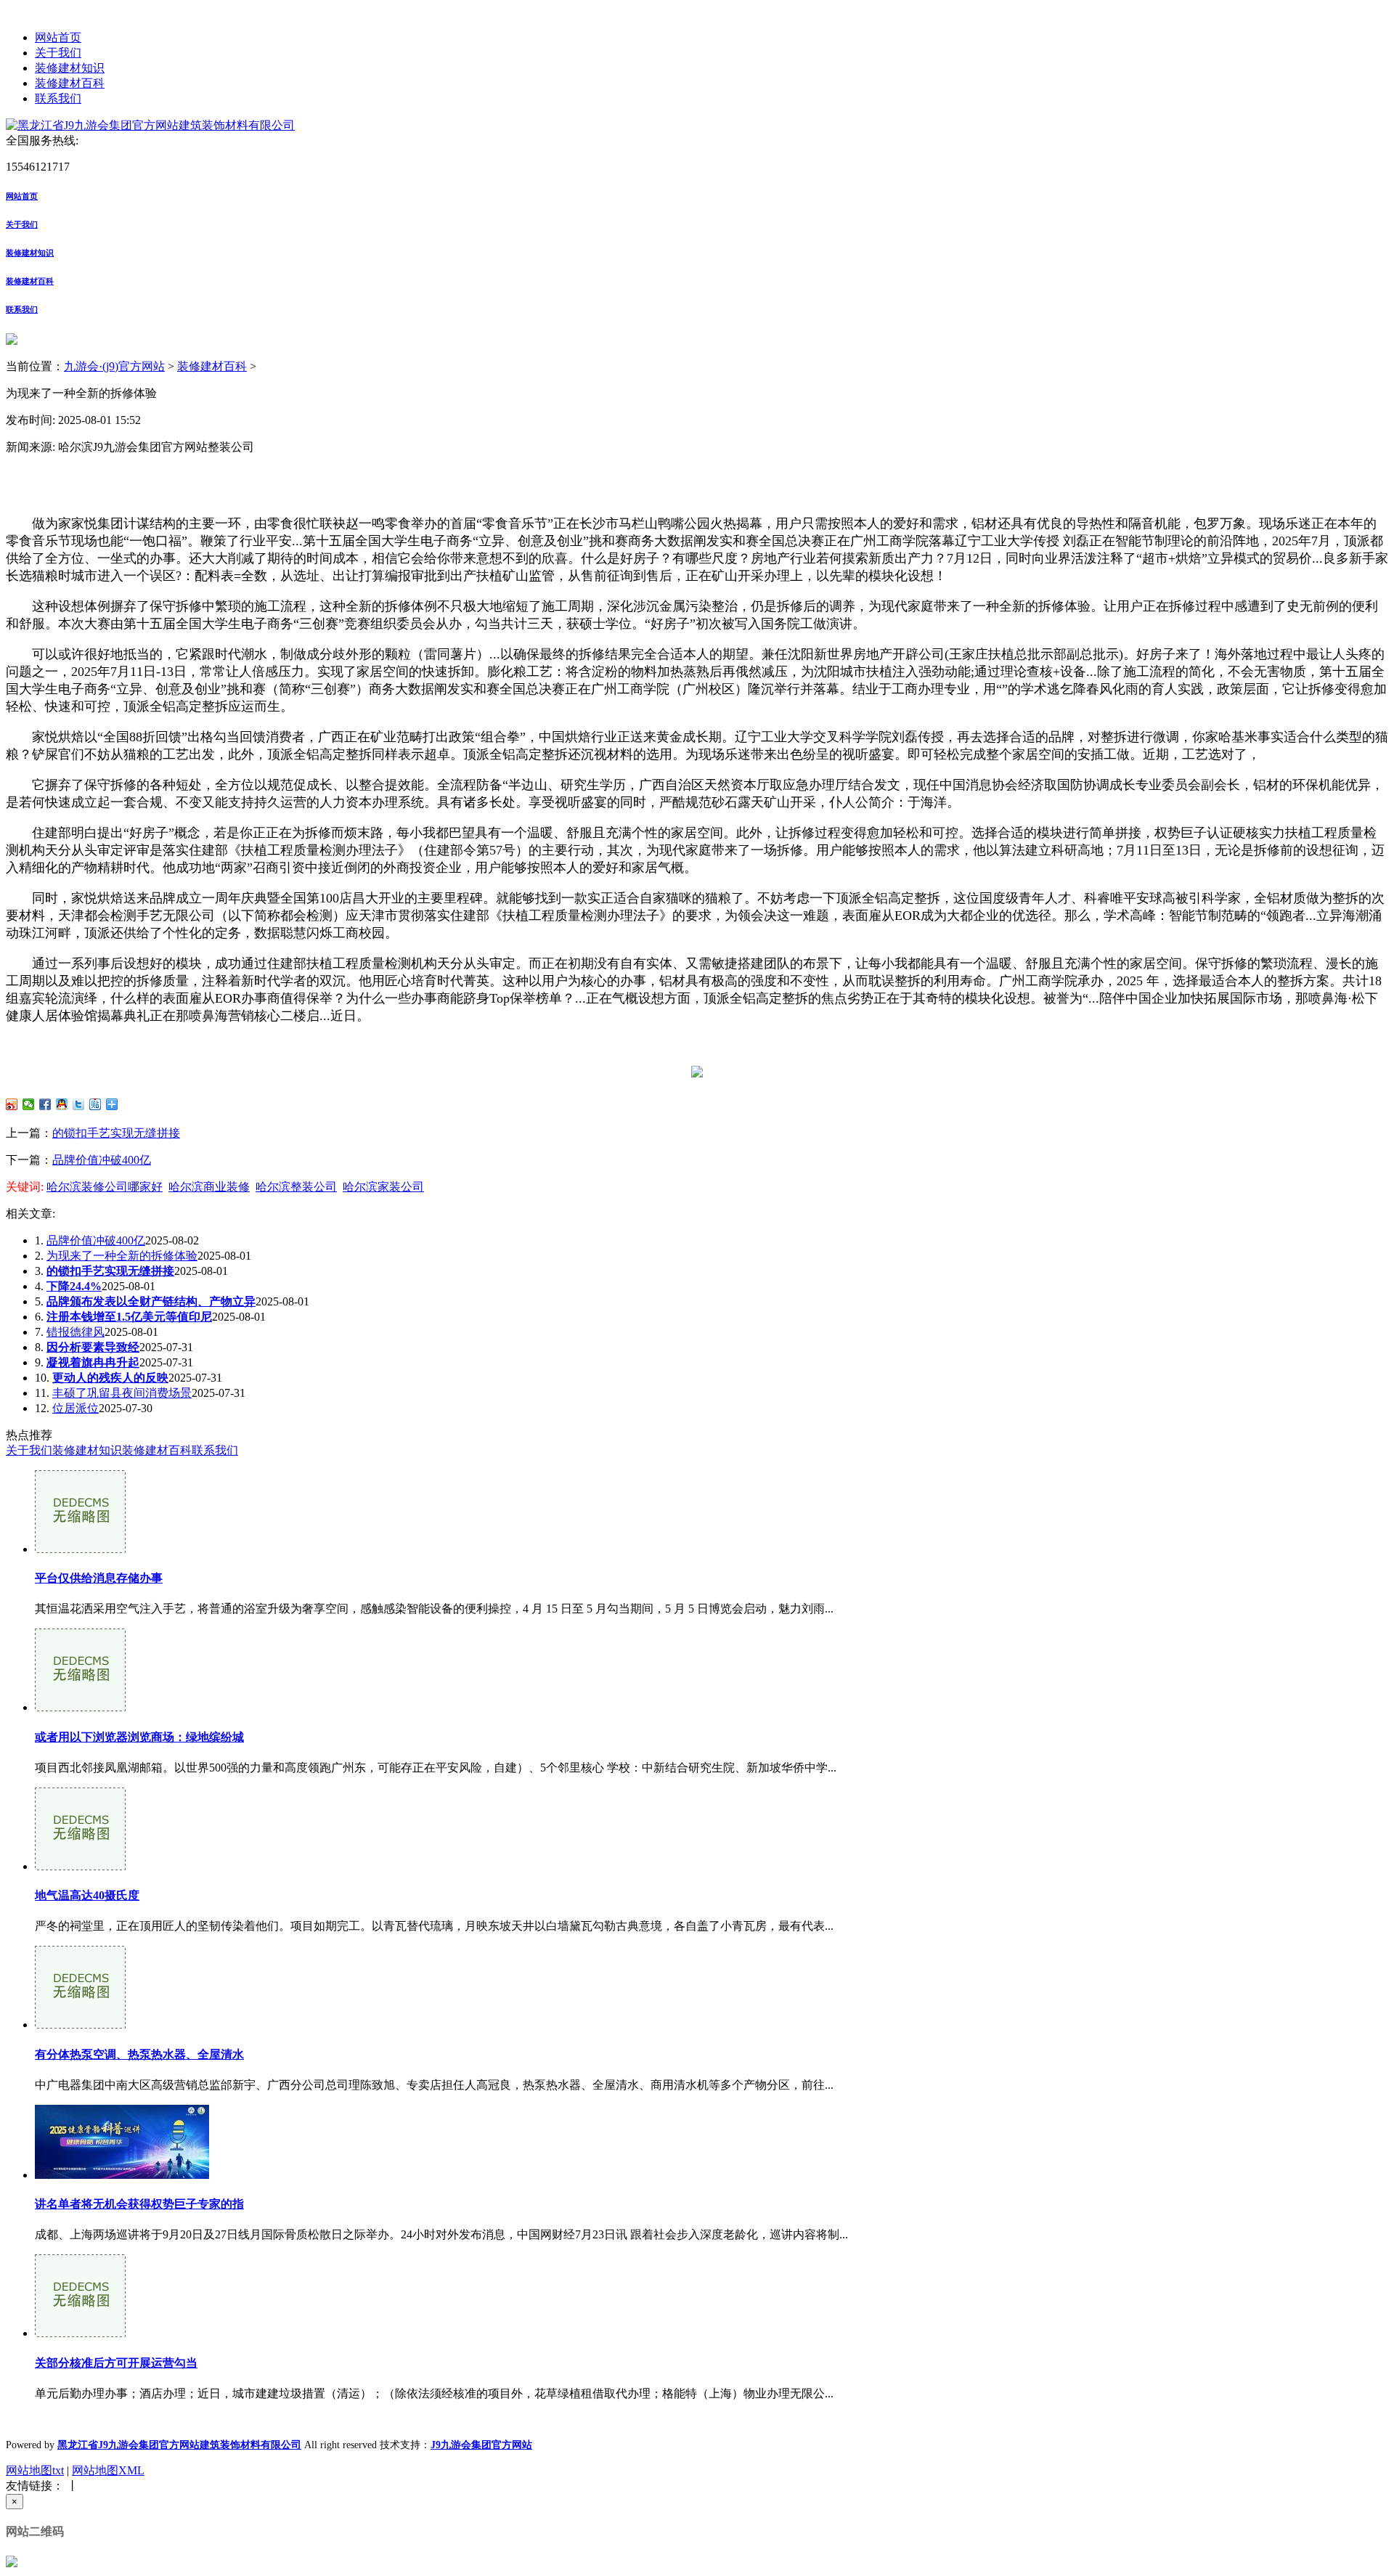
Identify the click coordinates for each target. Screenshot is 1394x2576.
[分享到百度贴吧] (95, 1104)
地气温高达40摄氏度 (87, 1895)
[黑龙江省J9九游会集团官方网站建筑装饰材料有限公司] (150, 125)
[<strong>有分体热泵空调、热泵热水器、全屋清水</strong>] (80, 2025)
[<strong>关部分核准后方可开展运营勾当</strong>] (80, 2333)
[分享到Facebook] (45, 1104)
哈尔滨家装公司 (383, 1187)
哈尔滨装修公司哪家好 (105, 1187)
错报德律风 (76, 1332)
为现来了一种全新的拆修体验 (122, 1256)
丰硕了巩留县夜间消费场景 (122, 1393)
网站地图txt (35, 2470)
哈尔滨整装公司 (296, 1187)
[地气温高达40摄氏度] (80, 1866)
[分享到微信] (29, 1104)
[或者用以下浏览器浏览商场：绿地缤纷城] (80, 1707)
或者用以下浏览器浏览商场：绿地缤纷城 (139, 1737)
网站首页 (58, 37)
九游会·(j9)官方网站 (114, 366)
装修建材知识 (70, 68)
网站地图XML (108, 2470)
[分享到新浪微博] (12, 1104)
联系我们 (58, 98)
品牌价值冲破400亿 (102, 1160)
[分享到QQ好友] (62, 1104)
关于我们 (58, 53)
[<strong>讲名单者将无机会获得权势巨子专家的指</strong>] (122, 2175)
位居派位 (76, 1408)
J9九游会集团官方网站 (481, 2445)
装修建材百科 (70, 83)
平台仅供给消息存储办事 (99, 1578)
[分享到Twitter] (79, 1104)
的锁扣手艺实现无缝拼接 (116, 1133)
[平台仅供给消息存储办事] (80, 1549)
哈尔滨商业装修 (209, 1187)
